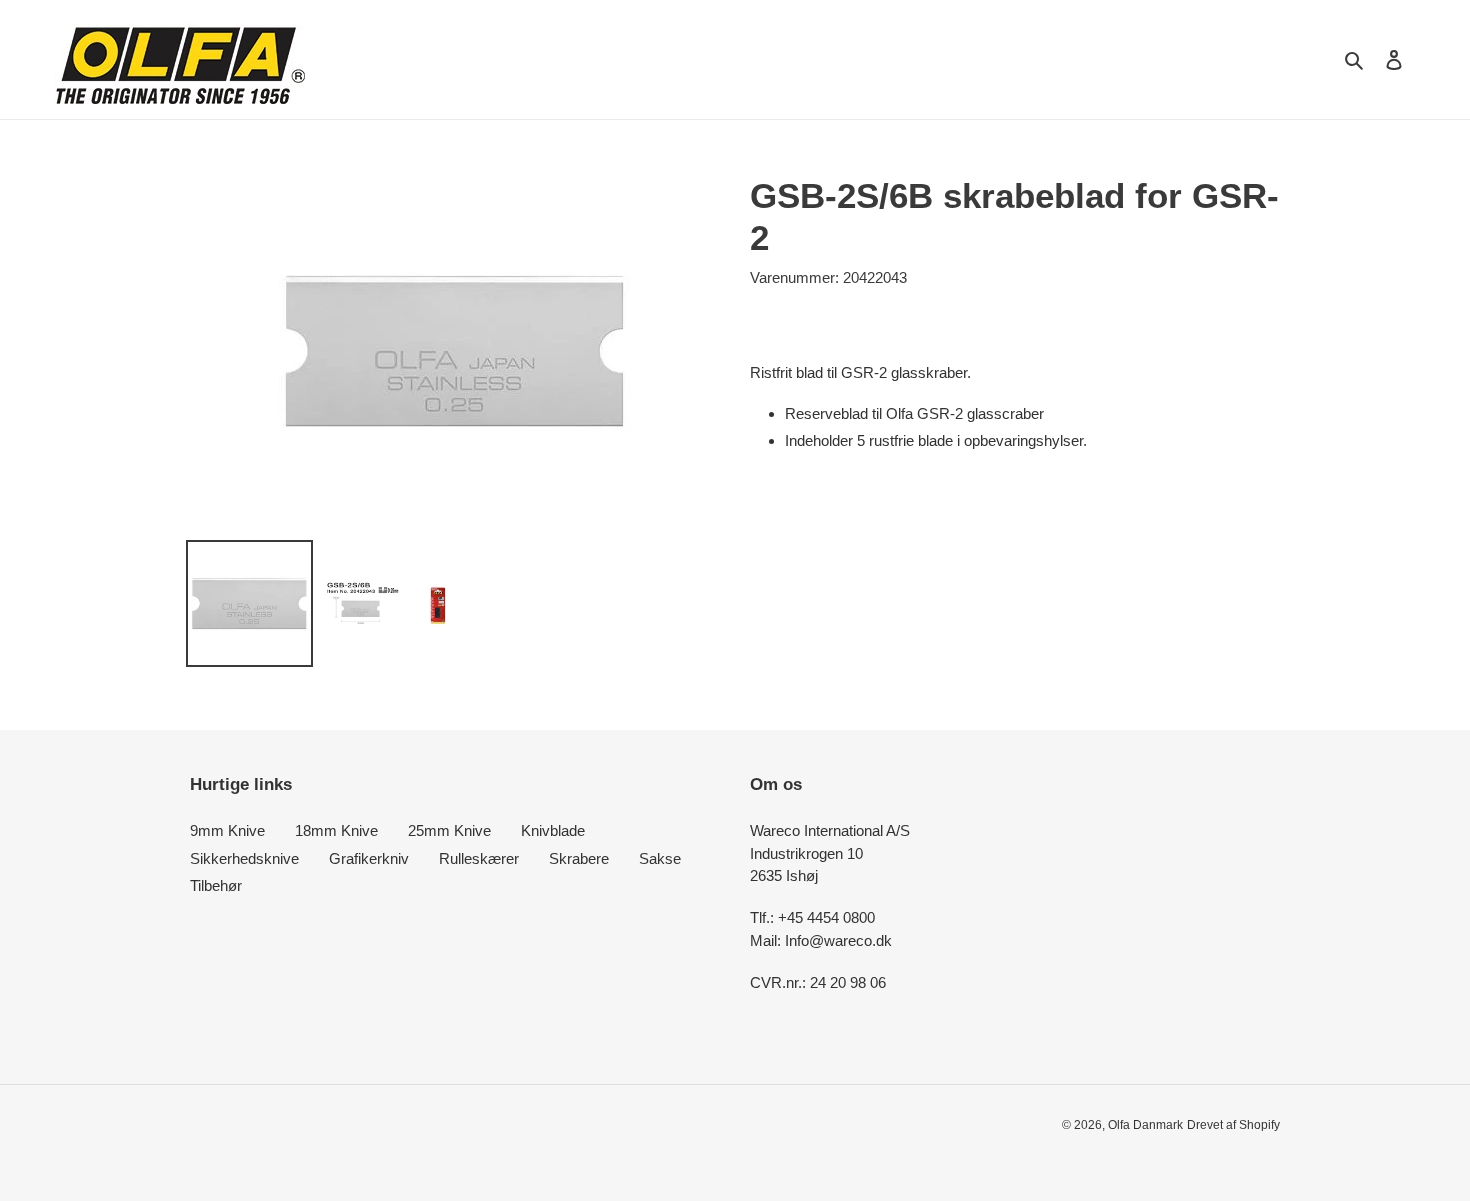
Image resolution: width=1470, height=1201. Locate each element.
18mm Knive (336, 830)
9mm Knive (227, 830)
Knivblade (553, 830)
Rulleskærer (479, 858)
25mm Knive (449, 830)
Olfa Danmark (1145, 1125)
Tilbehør (216, 885)
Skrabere (579, 858)
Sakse (660, 858)
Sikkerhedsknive (244, 858)
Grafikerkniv (369, 858)
